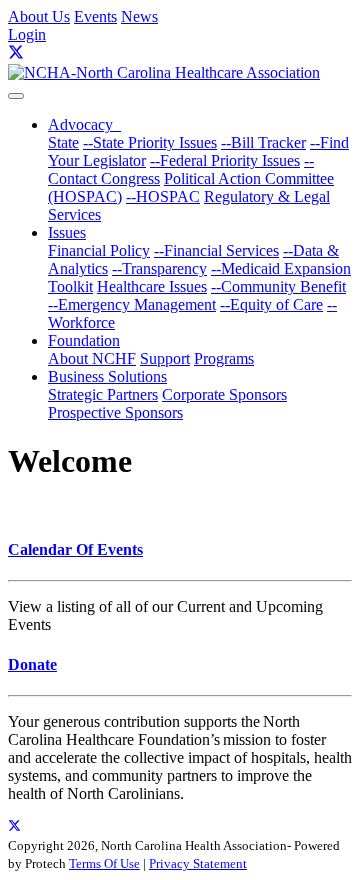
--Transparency (159, 268)
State (63, 142)
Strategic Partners (103, 394)
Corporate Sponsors (224, 394)
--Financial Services (216, 250)
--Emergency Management (132, 304)
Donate (32, 664)
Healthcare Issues (152, 286)
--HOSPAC (163, 196)
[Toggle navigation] (16, 96)
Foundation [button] (84, 340)
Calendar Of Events (75, 549)
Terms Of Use (104, 863)
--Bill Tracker (263, 142)
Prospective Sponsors (115, 412)
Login (27, 34)
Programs (224, 358)
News (139, 16)
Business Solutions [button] (107, 376)
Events (95, 16)
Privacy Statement (198, 863)
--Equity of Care (271, 304)
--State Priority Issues (150, 142)
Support (165, 358)
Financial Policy (99, 250)
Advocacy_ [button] (84, 124)
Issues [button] (67, 232)
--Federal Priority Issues (225, 160)
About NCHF (92, 358)
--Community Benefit (278, 286)
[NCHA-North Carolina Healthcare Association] (164, 72)
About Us (39, 16)
